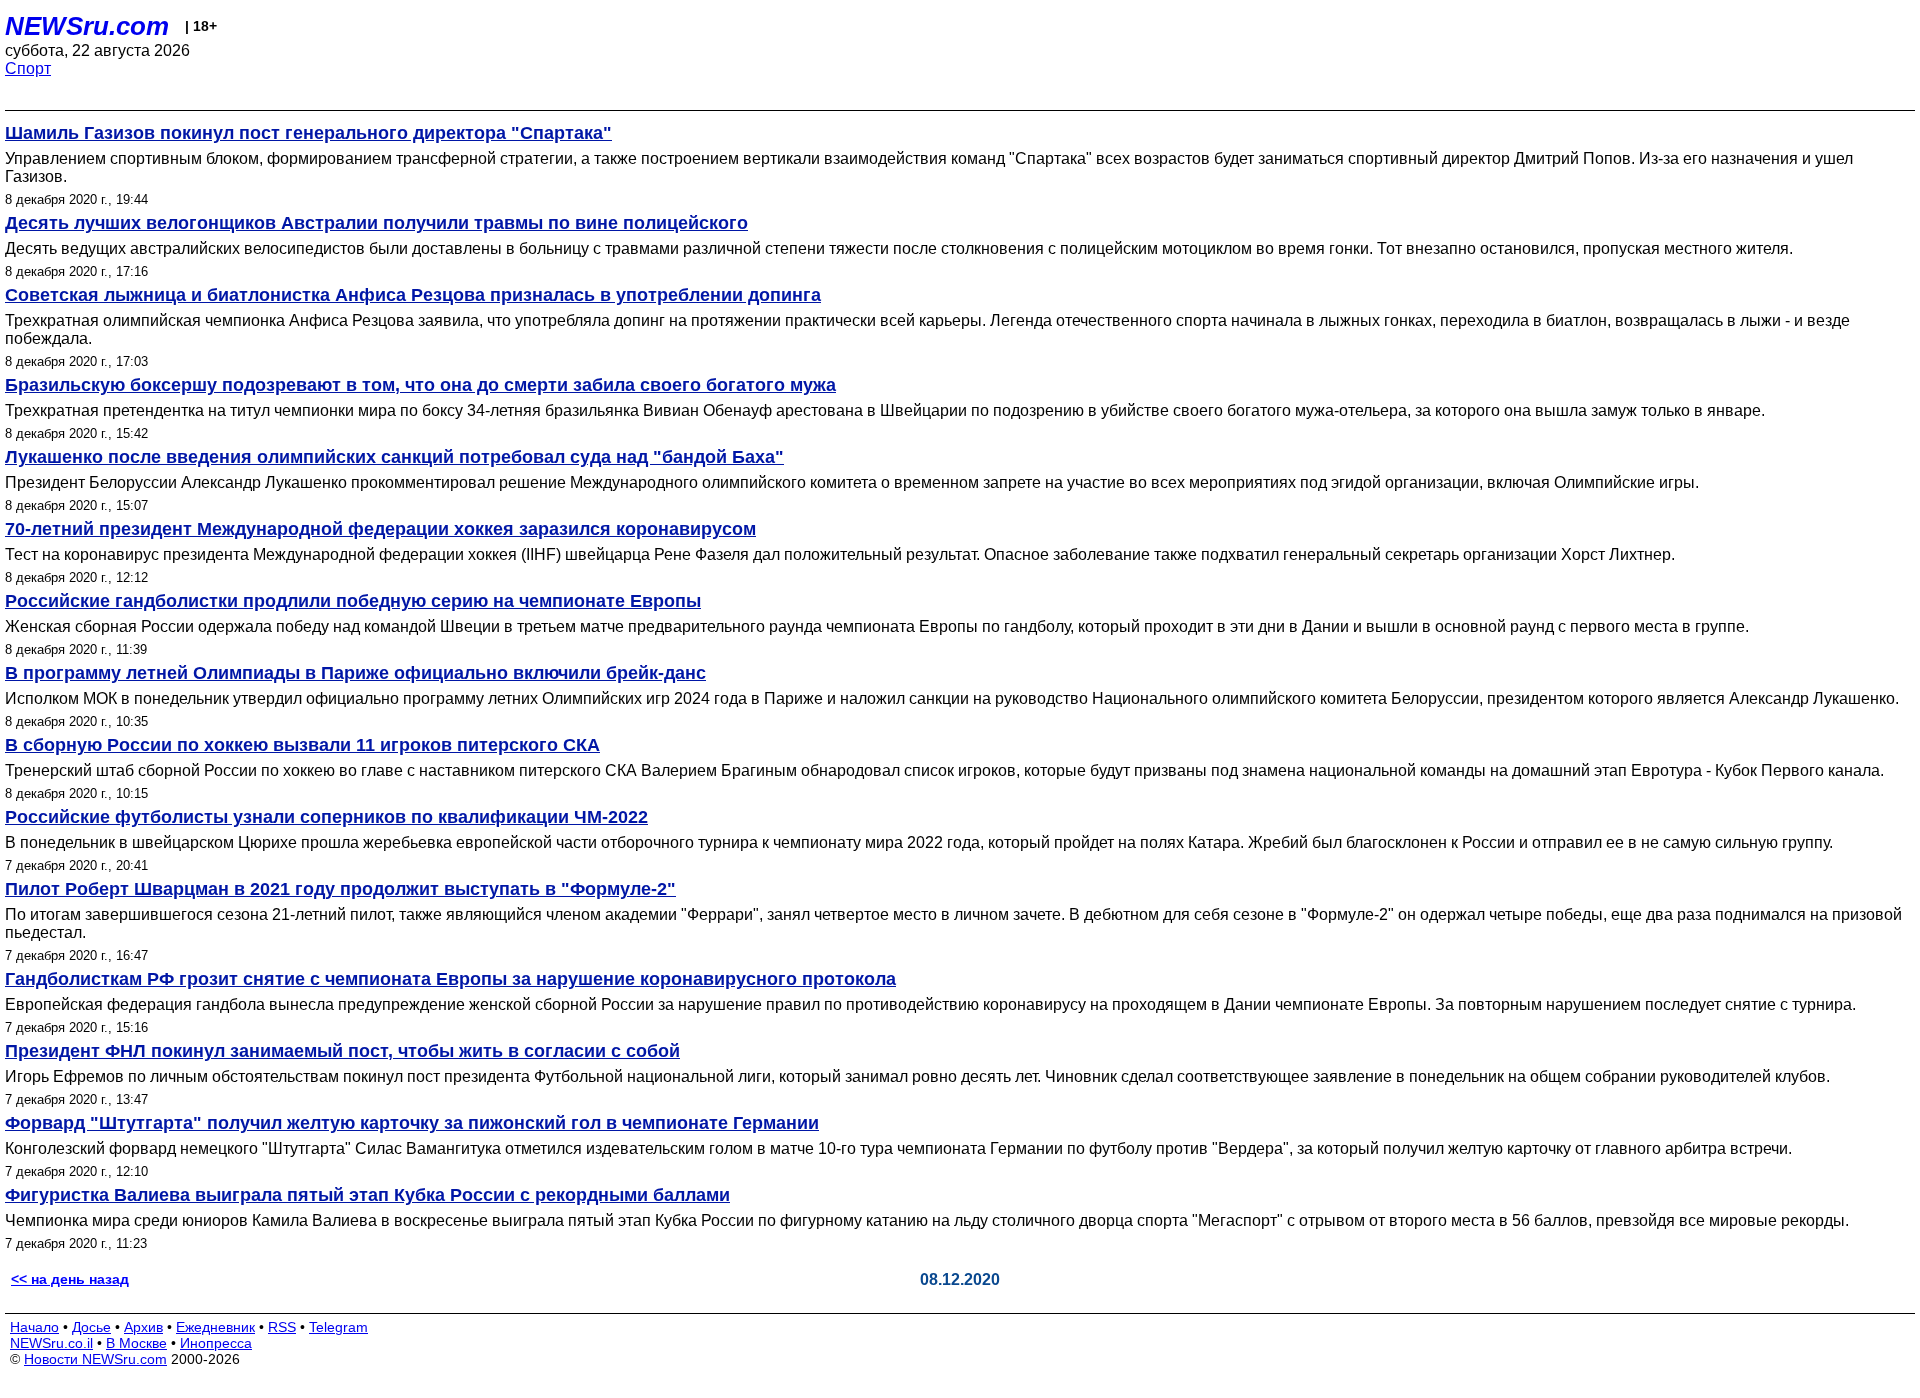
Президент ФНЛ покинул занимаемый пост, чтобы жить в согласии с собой (342, 1051)
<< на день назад (70, 1279)
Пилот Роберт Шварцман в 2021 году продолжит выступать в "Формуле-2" (340, 889)
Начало (34, 1327)
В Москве (136, 1343)
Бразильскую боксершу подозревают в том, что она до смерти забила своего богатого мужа (420, 385)
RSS (282, 1327)
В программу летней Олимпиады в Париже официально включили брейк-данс (355, 673)
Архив (143, 1327)
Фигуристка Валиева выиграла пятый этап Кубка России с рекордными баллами (367, 1195)
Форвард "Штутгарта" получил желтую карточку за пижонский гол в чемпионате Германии (412, 1123)
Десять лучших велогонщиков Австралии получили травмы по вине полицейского (376, 223)
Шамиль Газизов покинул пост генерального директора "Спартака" (308, 133)
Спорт (28, 68)
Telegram (338, 1327)
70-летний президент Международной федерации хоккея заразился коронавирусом (380, 529)
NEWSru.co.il (51, 1343)
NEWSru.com (87, 26)
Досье (91, 1327)
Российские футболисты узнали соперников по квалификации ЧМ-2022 (326, 817)
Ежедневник (215, 1327)
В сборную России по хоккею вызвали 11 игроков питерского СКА (302, 745)
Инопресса (216, 1343)
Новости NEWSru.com (95, 1359)
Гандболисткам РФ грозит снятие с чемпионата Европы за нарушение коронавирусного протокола (450, 979)
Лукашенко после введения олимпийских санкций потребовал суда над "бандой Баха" (394, 457)
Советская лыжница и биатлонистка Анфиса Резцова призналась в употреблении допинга (413, 295)
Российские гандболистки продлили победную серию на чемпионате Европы (353, 601)
